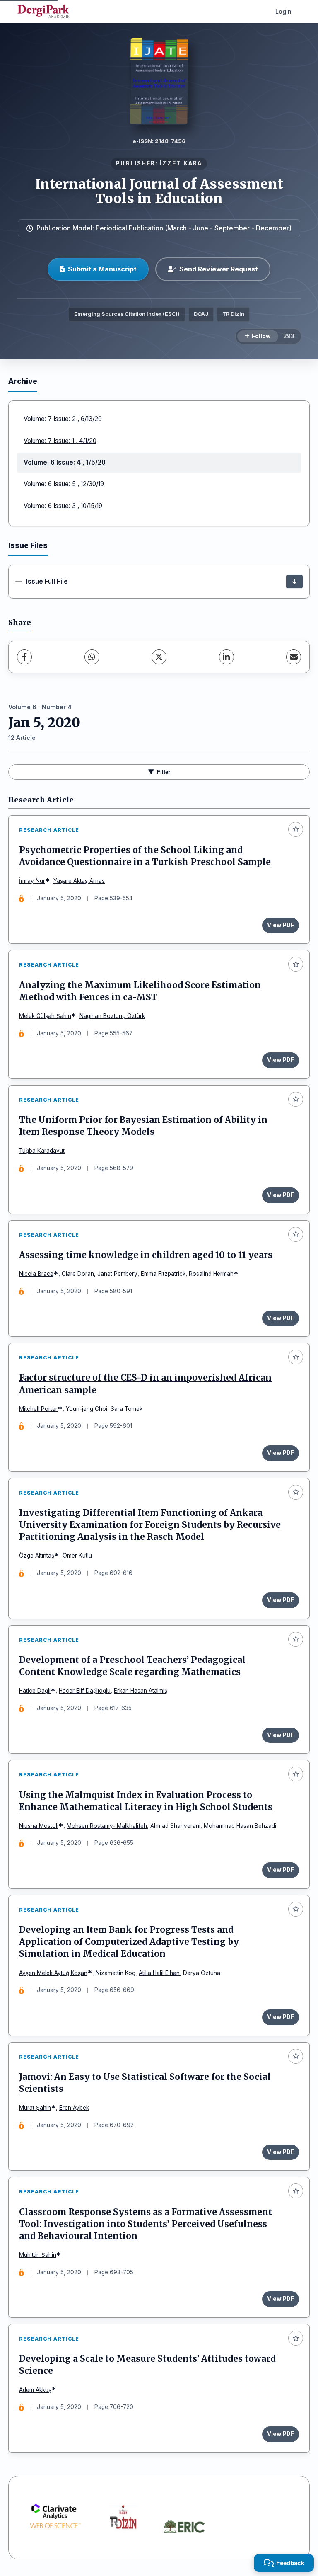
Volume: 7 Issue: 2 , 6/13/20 (63, 419)
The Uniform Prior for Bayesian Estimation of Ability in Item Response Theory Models (143, 1126)
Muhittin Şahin (38, 2255)
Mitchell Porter (38, 1409)
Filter (164, 772)
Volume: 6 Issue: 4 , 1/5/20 (65, 462)
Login (283, 11)
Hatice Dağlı (35, 1691)
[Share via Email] (294, 657)
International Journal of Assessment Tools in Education (159, 191)
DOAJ (201, 314)
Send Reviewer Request (219, 269)
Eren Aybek (74, 2108)
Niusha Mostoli (39, 1826)
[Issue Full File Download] (294, 582)
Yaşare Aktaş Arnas (79, 881)
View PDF (281, 925)
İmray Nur (32, 881)
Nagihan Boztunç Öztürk (112, 1016)
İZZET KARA (181, 163)
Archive (23, 381)
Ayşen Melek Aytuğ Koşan (53, 1973)
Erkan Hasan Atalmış (141, 1691)
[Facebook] (24, 657)
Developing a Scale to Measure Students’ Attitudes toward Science (147, 2365)
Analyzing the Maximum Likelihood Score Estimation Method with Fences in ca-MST (140, 991)
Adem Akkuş (35, 2390)
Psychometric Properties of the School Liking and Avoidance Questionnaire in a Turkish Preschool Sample (145, 856)
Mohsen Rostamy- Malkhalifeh (107, 1826)
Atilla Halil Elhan (159, 1973)
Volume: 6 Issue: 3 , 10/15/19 (63, 506)
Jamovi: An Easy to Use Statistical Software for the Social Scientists (145, 2083)
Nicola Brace (36, 1274)
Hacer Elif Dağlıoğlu (85, 1691)
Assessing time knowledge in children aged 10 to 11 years (146, 1255)
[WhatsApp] (92, 657)
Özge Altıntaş (37, 1556)
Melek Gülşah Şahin (45, 1016)
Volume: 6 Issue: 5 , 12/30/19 (64, 484)
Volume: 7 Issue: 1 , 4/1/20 (60, 441)
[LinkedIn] (226, 657)
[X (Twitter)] (159, 657)
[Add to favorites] (296, 829)
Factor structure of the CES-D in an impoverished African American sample (145, 1384)
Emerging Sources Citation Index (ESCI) (127, 314)
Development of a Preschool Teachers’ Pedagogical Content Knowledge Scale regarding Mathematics (132, 1666)
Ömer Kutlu (77, 1556)
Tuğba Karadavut (42, 1151)
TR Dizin (233, 314)
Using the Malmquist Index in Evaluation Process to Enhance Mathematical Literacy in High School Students (146, 1801)
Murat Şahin (35, 2108)
